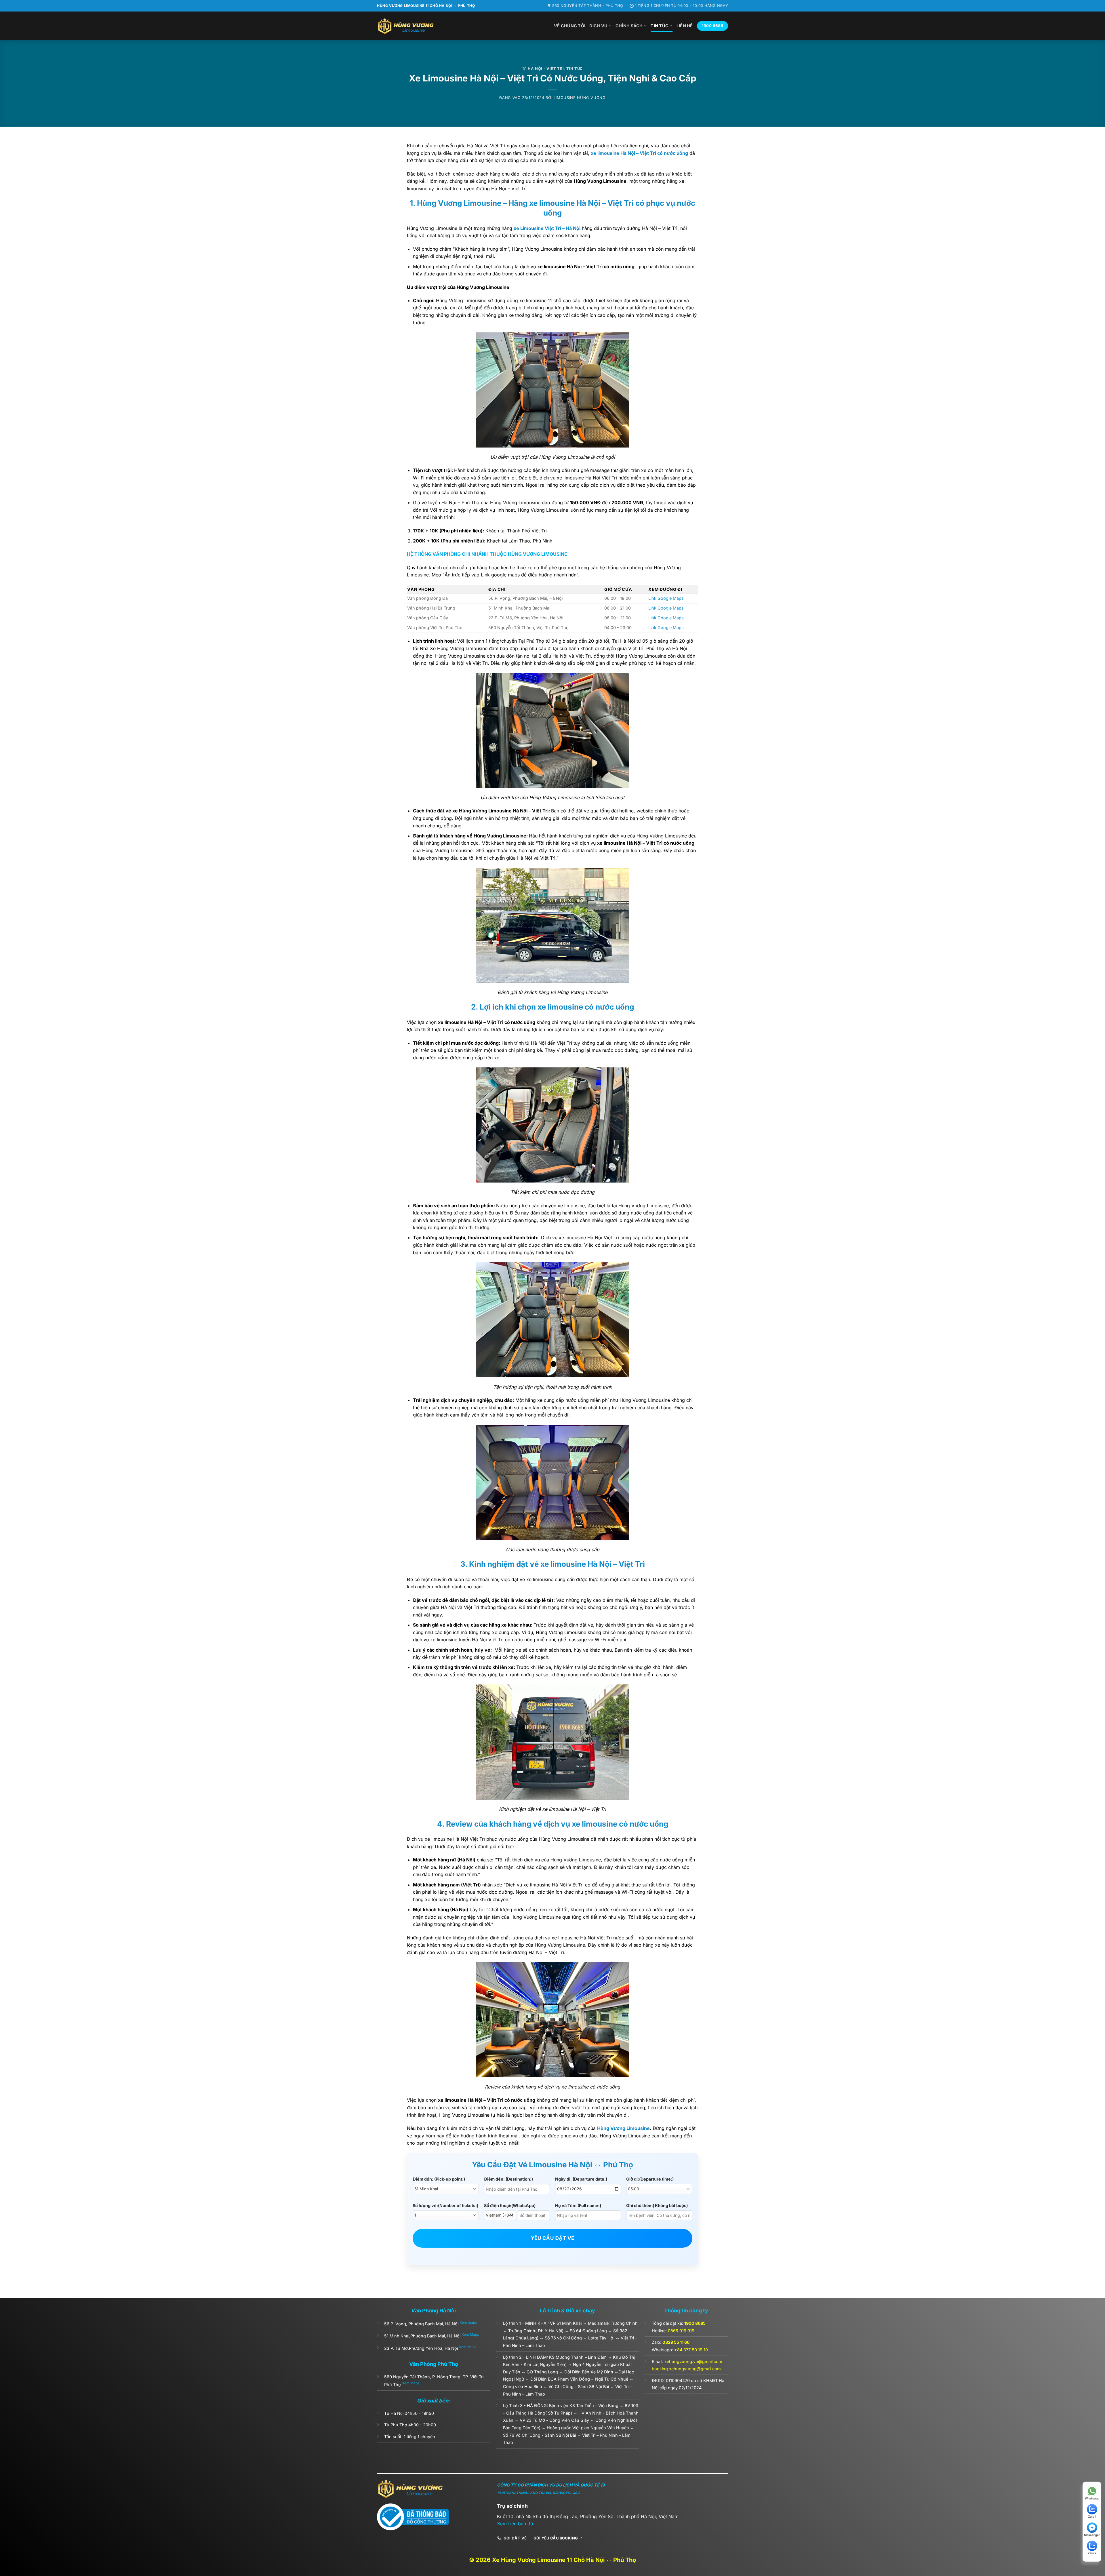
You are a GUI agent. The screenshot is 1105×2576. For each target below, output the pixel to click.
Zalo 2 (1092, 2553)
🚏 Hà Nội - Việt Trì (543, 69)
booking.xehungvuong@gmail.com (686, 2369)
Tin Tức (660, 26)
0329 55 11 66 (676, 2342)
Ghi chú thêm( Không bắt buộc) (657, 2205)
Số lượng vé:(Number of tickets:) (445, 2205)
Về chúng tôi (570, 26)
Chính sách (629, 26)
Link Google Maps (666, 598)
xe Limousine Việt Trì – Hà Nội (547, 228)
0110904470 (678, 2380)
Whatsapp (1092, 2498)
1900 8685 (695, 2323)
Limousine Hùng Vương (580, 98)
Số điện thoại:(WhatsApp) (510, 2205)
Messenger (1092, 2535)
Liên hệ (685, 26)
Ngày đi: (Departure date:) (581, 2179)
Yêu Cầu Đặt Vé (553, 2238)
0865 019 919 (681, 2331)
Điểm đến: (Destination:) (508, 2179)
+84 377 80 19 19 (691, 2350)
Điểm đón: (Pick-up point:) (439, 2179)
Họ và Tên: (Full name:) (578, 2205)
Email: (687, 2361)
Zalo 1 (1092, 2516)
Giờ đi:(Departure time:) (650, 2179)
